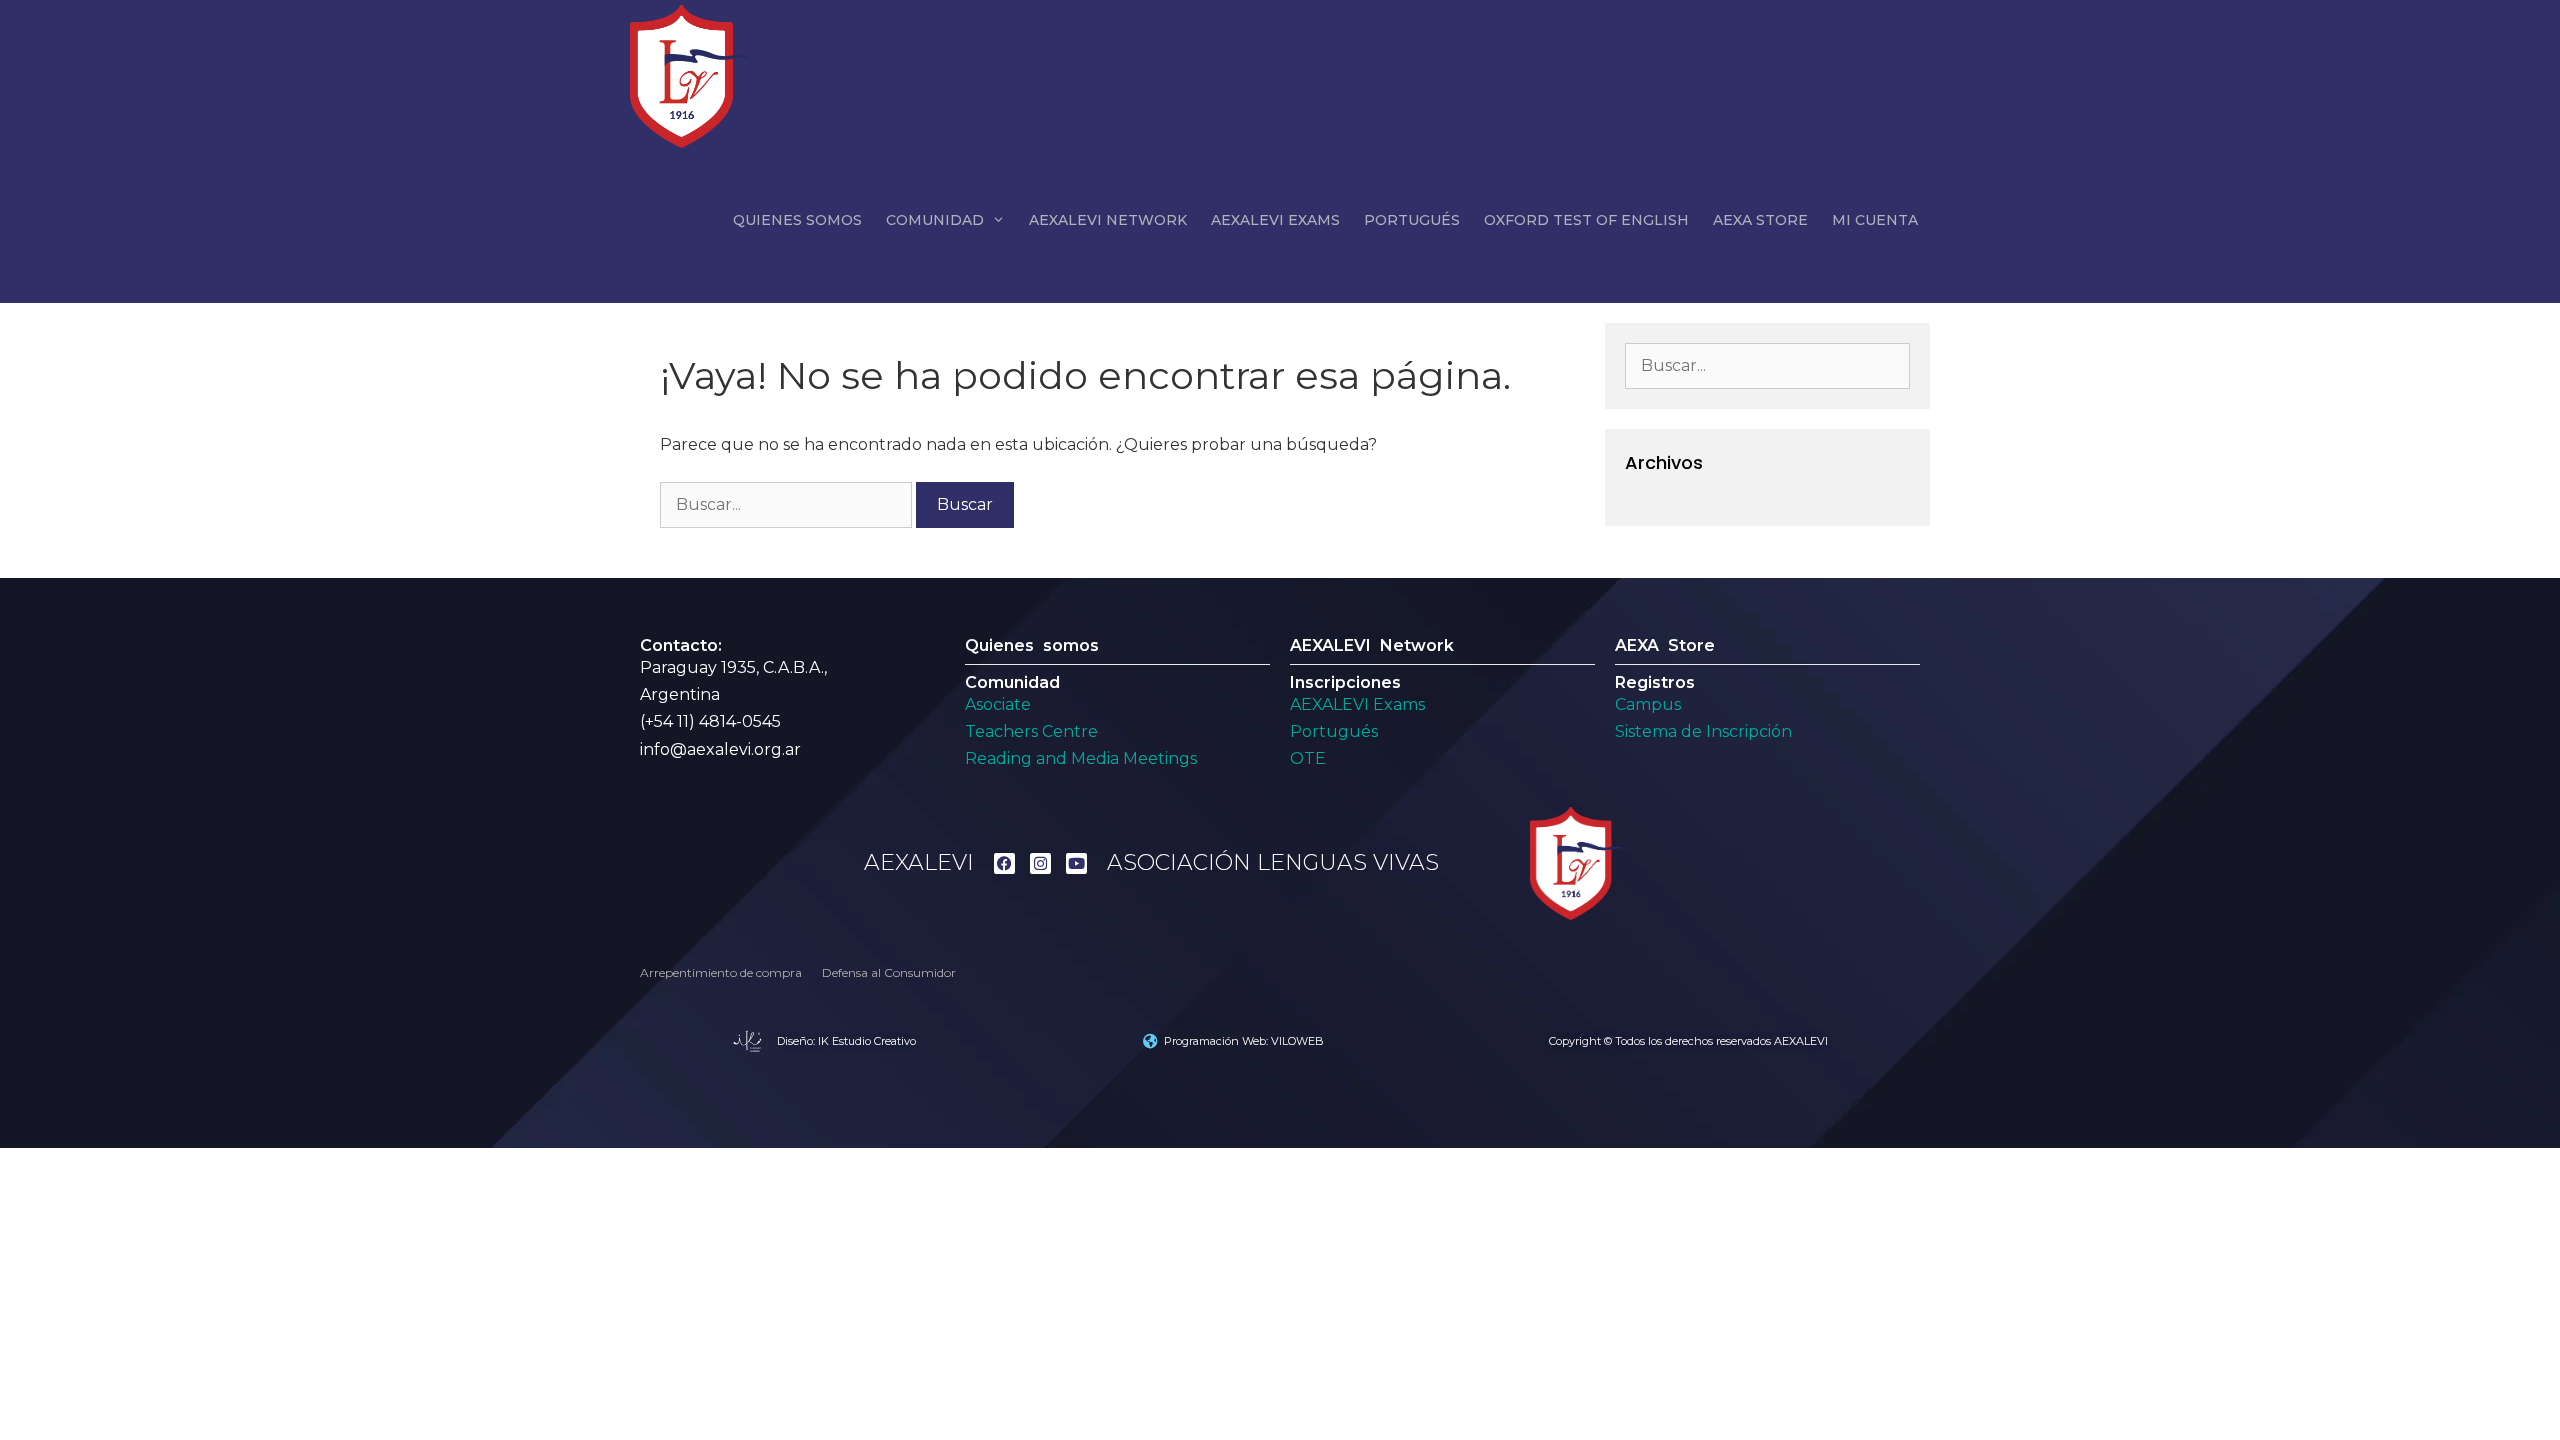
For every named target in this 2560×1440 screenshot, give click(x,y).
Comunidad (935, 220)
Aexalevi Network (1108, 220)
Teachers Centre (1031, 731)
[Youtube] (1076, 863)
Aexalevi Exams (1275, 220)
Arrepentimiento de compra (721, 972)
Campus (1648, 704)
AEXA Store (1760, 220)
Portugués (1412, 220)
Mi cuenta (1875, 220)
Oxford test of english (1586, 220)
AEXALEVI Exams (1357, 704)
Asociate (998, 704)
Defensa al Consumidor (889, 972)
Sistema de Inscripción (1703, 731)
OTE (1308, 758)
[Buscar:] (788, 504)
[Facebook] (1004, 863)
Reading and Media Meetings (1081, 758)
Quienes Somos (797, 220)
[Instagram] (1040, 863)
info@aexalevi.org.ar (720, 749)
